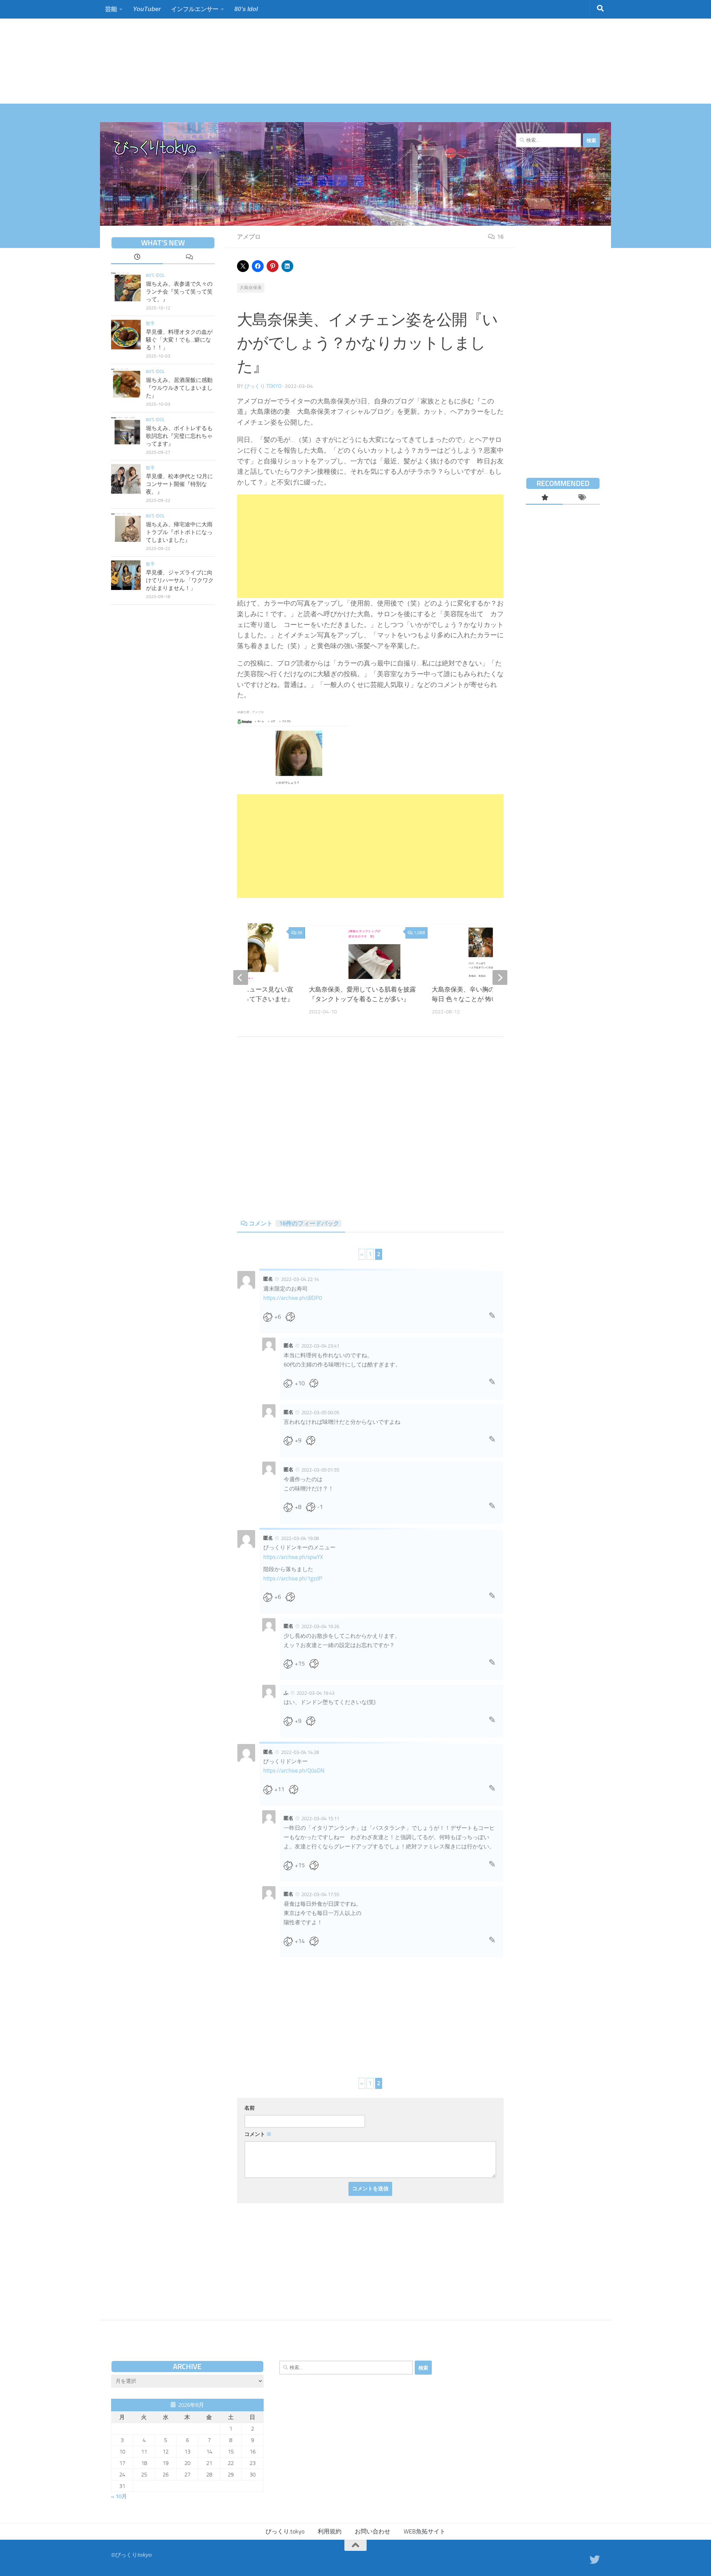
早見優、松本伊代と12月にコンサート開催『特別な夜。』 (179, 484)
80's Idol (155, 275)
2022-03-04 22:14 (300, 1279)
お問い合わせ (373, 2531)
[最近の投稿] (137, 258)
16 (500, 237)
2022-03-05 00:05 (320, 1413)
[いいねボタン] (270, 1317)
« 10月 (119, 2496)
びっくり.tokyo (263, 386)
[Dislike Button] (293, 1317)
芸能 (111, 9)
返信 (492, 1318)
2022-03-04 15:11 (320, 1819)
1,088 (419, 933)
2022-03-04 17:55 (320, 1894)
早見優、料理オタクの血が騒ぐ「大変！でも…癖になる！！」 (179, 340)
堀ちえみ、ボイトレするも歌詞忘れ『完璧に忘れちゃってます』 (179, 436)
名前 (250, 2108)
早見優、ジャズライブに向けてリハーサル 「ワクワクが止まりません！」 (180, 580)
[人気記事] (544, 498)
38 (300, 933)
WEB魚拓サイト (425, 2531)
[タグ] (581, 498)
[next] (500, 977)
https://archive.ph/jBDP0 (293, 1298)
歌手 (150, 323)
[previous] (241, 977)
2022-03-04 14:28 (300, 1752)
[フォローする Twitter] (595, 2560)
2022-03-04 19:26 (320, 1626)
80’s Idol (246, 9)
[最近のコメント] (189, 258)
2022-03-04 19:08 (300, 1538)
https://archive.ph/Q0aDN (294, 1771)
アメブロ (249, 237)
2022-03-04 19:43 (316, 1693)
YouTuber (147, 9)
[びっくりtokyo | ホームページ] (155, 148)
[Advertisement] (222, 52)
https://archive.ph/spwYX (293, 1557)
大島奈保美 (251, 288)
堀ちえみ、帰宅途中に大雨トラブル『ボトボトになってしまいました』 (179, 532)
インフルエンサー (195, 9)
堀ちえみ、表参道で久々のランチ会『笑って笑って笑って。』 (179, 292)
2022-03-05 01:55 (320, 1470)
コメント (294, 1223)
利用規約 (330, 2531)
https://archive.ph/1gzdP (293, 1579)
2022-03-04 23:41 (320, 1346)
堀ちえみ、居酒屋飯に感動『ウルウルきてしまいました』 (179, 388)
